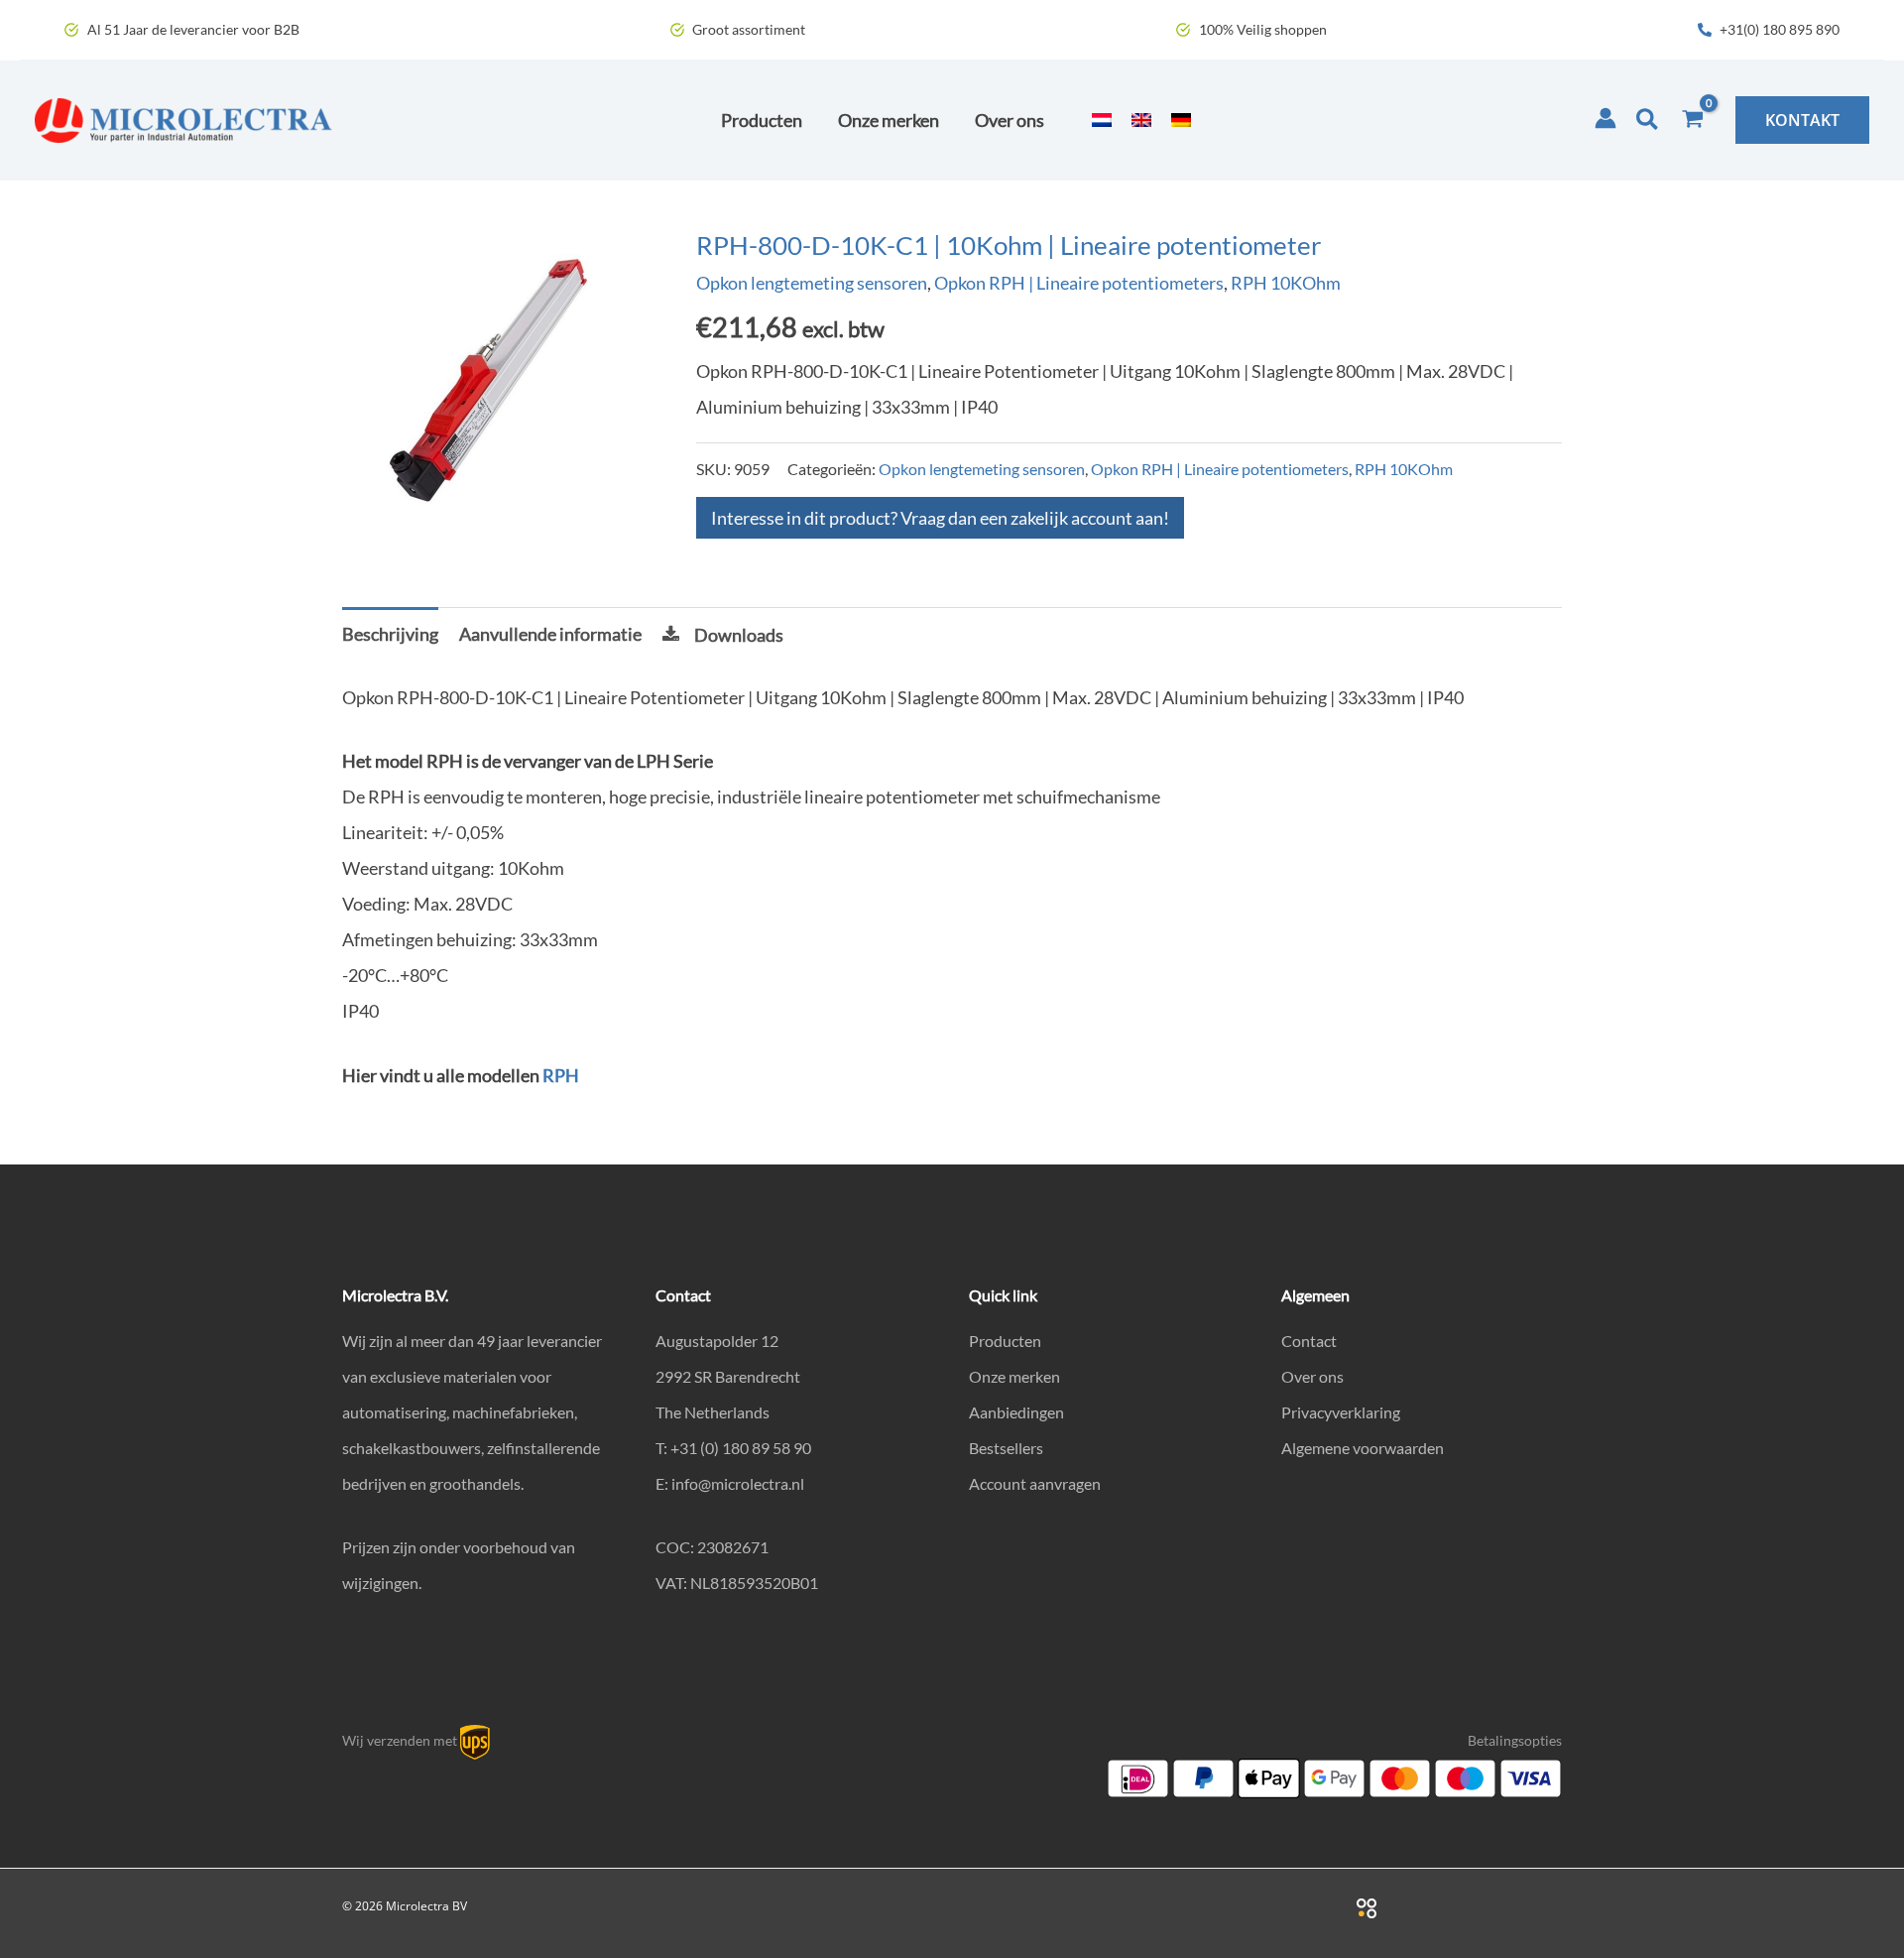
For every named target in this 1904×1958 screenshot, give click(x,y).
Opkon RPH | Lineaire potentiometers (1079, 283)
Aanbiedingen (1016, 1412)
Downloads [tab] (739, 635)
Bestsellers (1006, 1448)
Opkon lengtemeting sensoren (812, 283)
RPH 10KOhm (1286, 283)
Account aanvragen (1035, 1483)
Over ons (1312, 1376)
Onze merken (1014, 1376)
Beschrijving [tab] (390, 634)
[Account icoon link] (1606, 118)
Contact (1309, 1341)
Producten (1005, 1341)
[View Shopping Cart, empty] (1693, 120)
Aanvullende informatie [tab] (550, 634)
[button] (1648, 120)
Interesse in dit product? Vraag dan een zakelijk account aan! (940, 518)
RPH (561, 1075)
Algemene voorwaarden (1363, 1448)
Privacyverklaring (1341, 1412)
